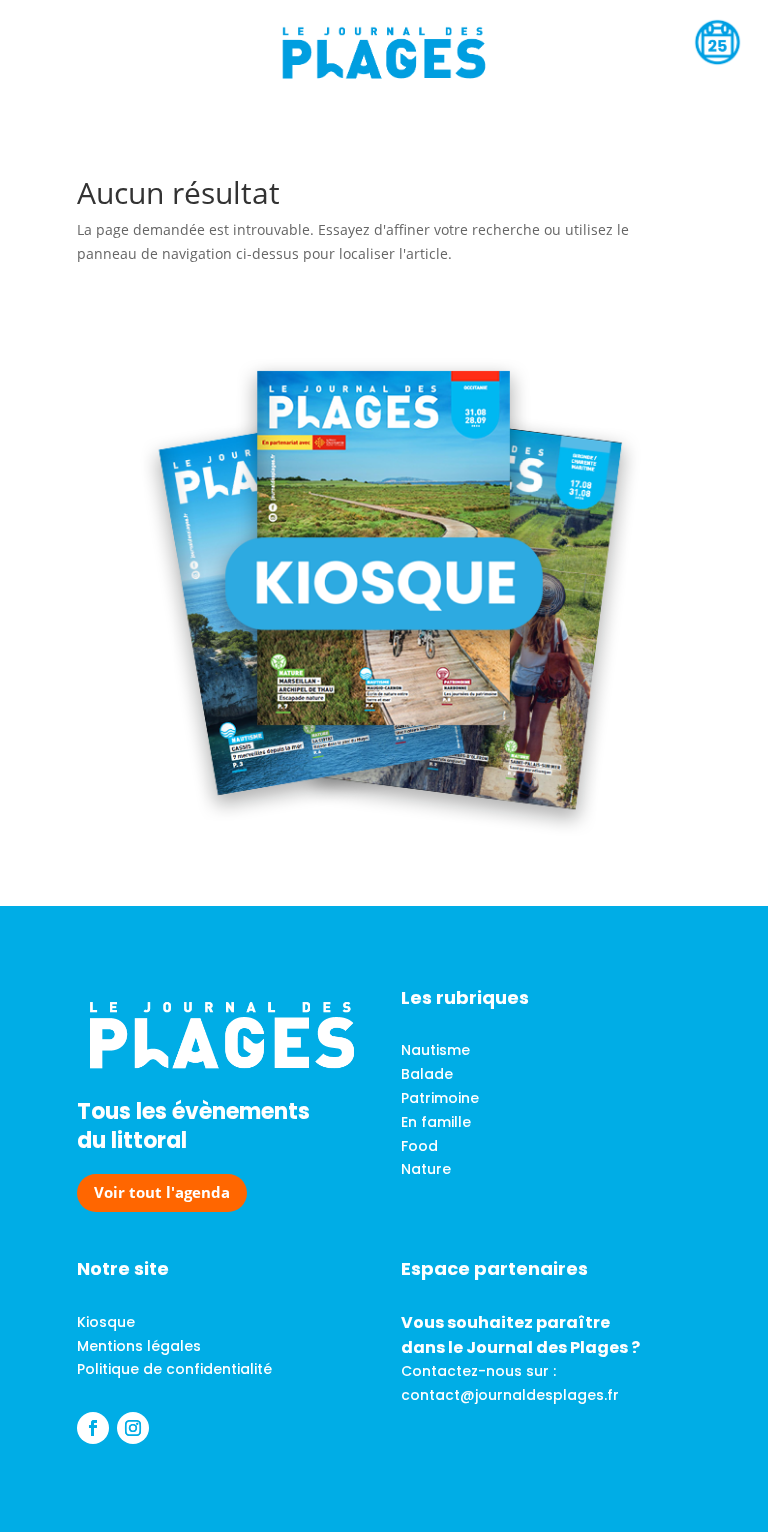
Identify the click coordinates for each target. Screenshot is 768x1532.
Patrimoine (440, 1098)
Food (419, 1146)
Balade (427, 1074)
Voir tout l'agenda (162, 1192)
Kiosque (106, 1322)
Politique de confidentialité (174, 1369)
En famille (436, 1122)
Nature (426, 1169)
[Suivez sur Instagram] (133, 1428)
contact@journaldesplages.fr (510, 1395)
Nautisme (435, 1050)
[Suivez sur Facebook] (93, 1428)
